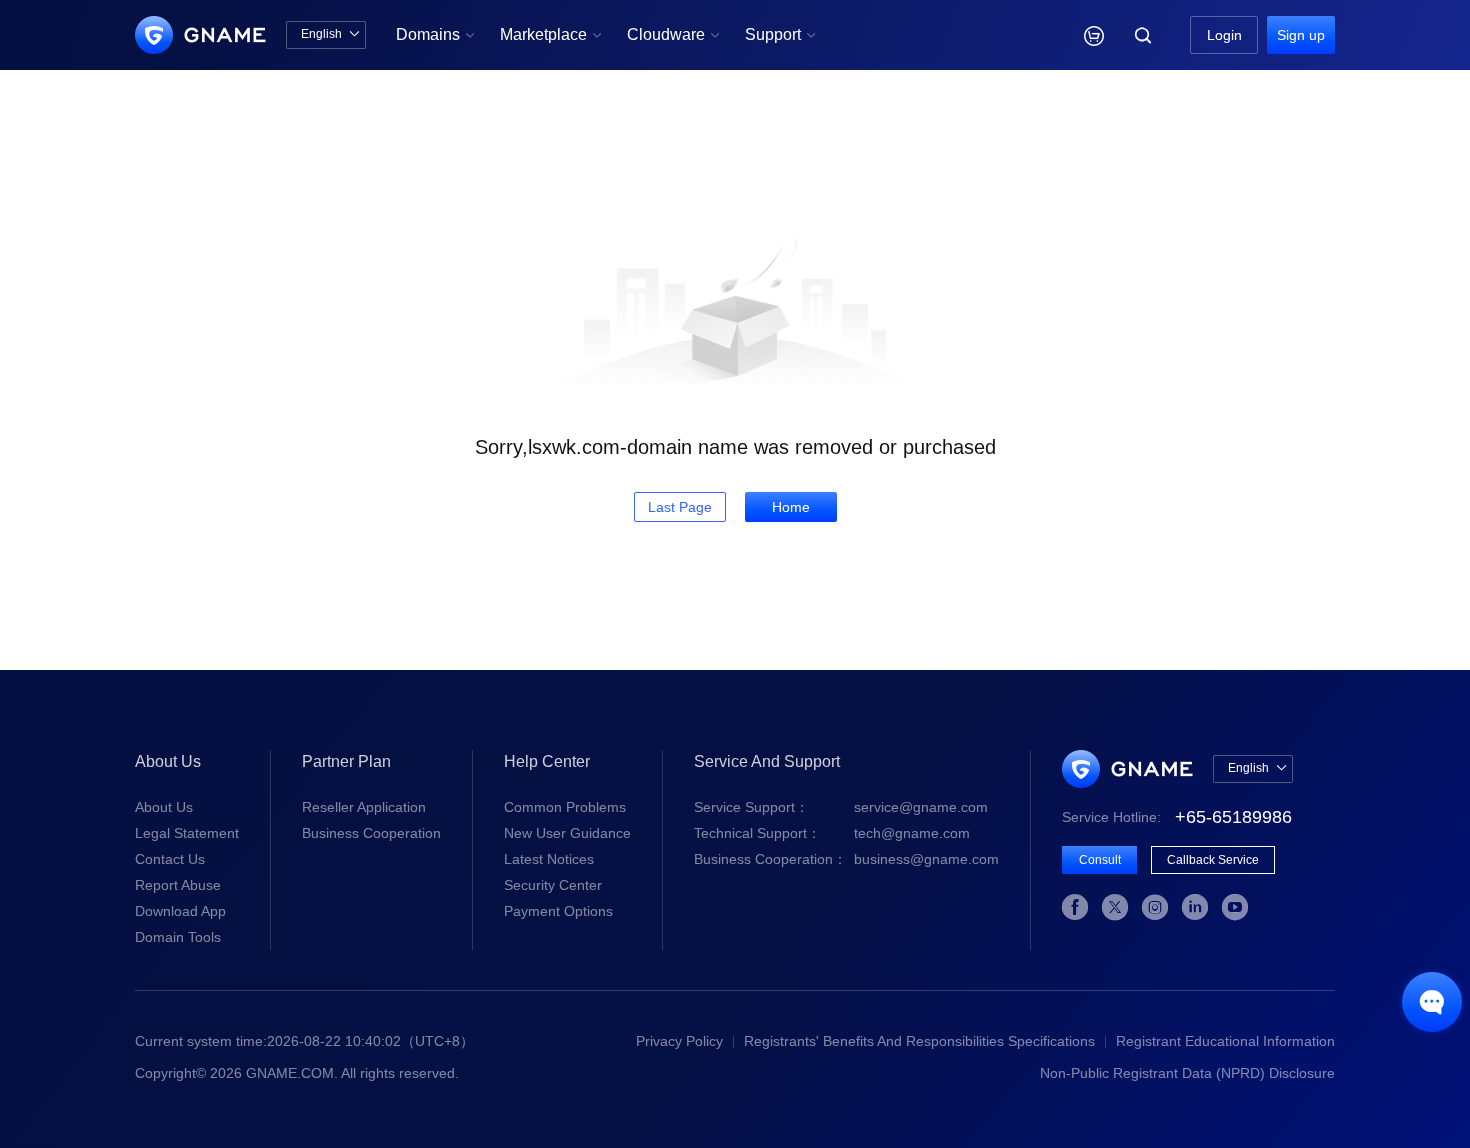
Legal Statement (187, 833)
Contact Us (170, 859)
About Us (164, 807)
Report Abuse (178, 885)
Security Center (553, 885)
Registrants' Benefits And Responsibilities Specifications (919, 1041)
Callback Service (1213, 860)
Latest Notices (549, 859)
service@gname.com (841, 807)
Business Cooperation (371, 833)
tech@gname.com (832, 833)
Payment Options (558, 911)
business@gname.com (846, 859)
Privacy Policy (679, 1041)
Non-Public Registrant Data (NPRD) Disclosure (1187, 1073)
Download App (180, 911)
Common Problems (565, 807)
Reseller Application (364, 807)
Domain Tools (178, 937)
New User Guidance (567, 833)
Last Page (680, 507)
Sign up (1301, 35)
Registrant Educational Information (1225, 1041)
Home (791, 507)
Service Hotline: (1177, 817)
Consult (1100, 860)
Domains (435, 34)
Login (1224, 35)
